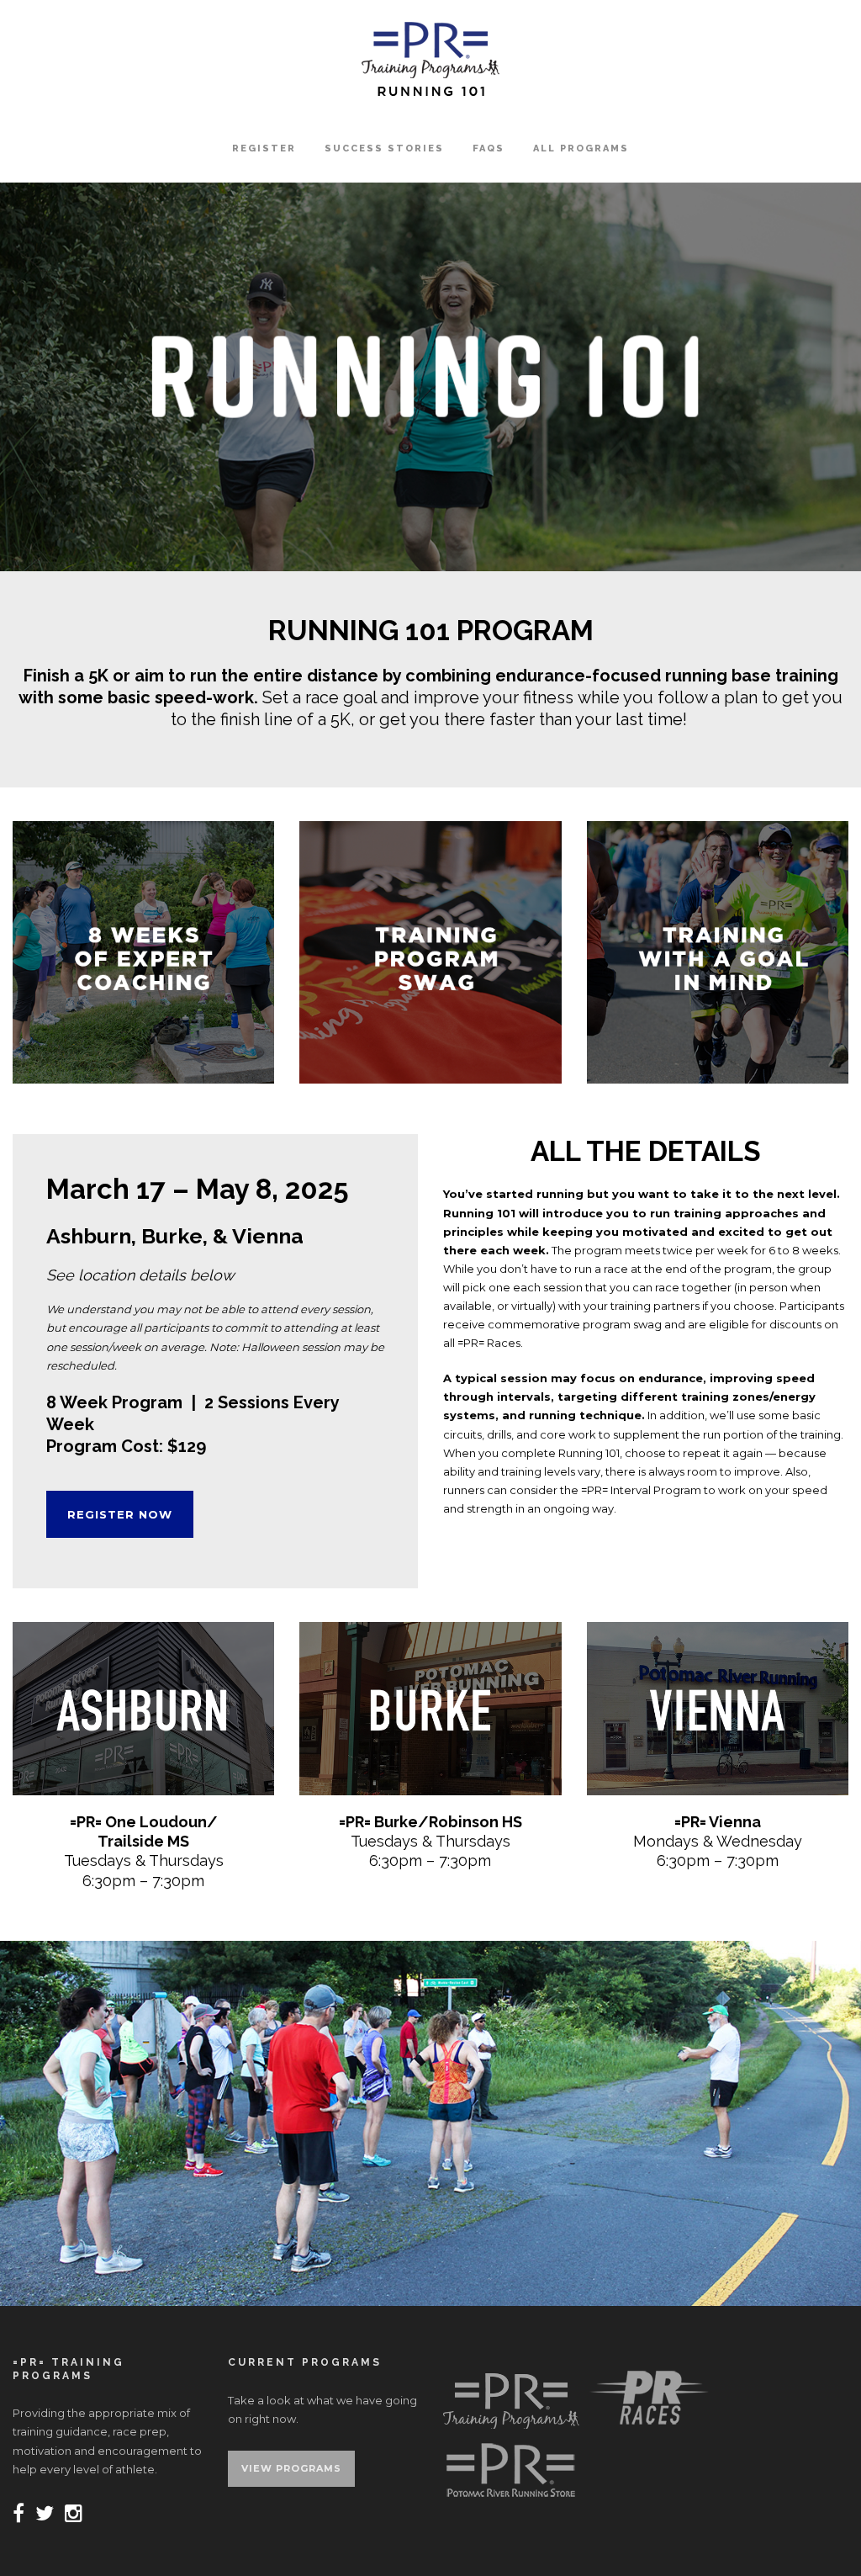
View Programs (291, 2468)
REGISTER (264, 148)
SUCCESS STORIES (384, 148)
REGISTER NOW (120, 1514)
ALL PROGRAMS (581, 148)
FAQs (489, 148)
